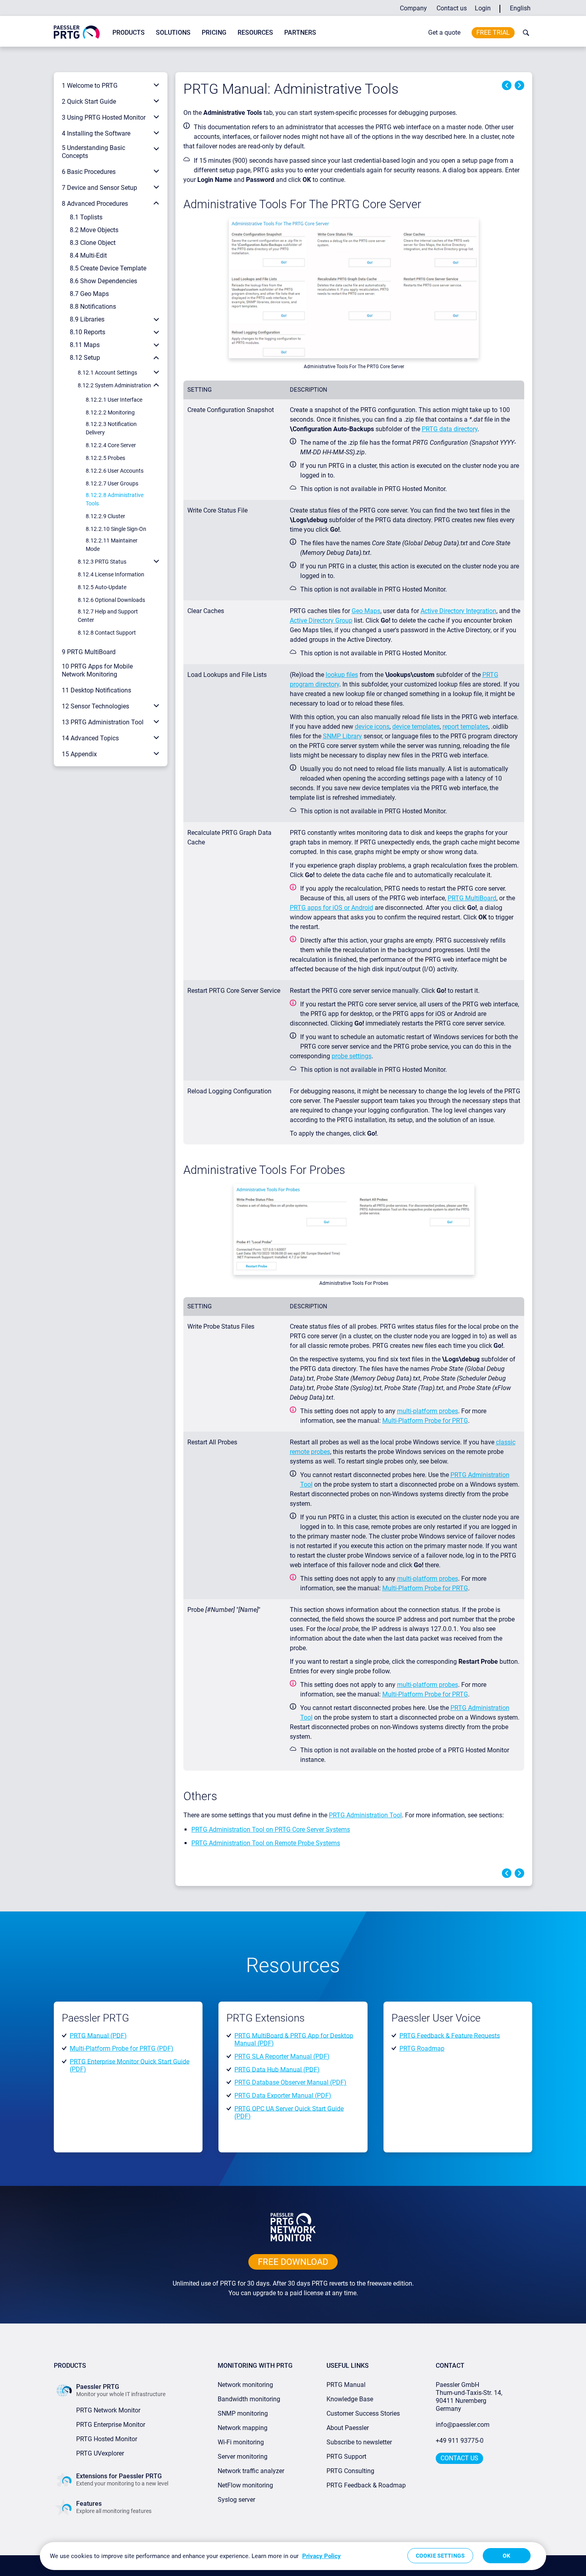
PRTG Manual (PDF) (98, 2035)
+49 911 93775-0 (460, 2441)
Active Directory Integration (458, 611)
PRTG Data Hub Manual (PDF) (277, 2069)
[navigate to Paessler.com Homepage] (77, 32)
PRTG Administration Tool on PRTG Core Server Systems (271, 1829)
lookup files (342, 675)
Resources (255, 33)
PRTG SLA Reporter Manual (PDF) (282, 2056)
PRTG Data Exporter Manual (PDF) (283, 2096)
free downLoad (293, 2262)
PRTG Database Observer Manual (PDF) (290, 2082)
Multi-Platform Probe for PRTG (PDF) (122, 2048)
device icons (372, 727)
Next (519, 85)
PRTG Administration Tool (365, 1815)
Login (483, 8)
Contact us (452, 8)
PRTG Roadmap (422, 2048)
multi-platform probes (428, 1411)
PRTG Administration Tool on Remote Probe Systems (266, 1843)
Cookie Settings (440, 2556)
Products (129, 33)
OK (506, 2556)
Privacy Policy (322, 2556)
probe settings (352, 1056)
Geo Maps (366, 611)
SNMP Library (342, 736)
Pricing (214, 33)
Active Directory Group (321, 620)
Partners (300, 33)
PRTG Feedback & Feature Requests (450, 2035)
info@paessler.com (463, 2425)
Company (413, 8)
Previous (507, 85)
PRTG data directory (450, 429)
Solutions (173, 33)
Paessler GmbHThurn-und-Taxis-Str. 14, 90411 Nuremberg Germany (470, 2397)
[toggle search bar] (524, 33)
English (520, 8)
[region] (293, 2556)
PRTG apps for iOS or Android (331, 908)
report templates (465, 727)
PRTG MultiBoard (472, 898)
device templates (416, 727)
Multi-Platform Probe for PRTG (425, 1421)
